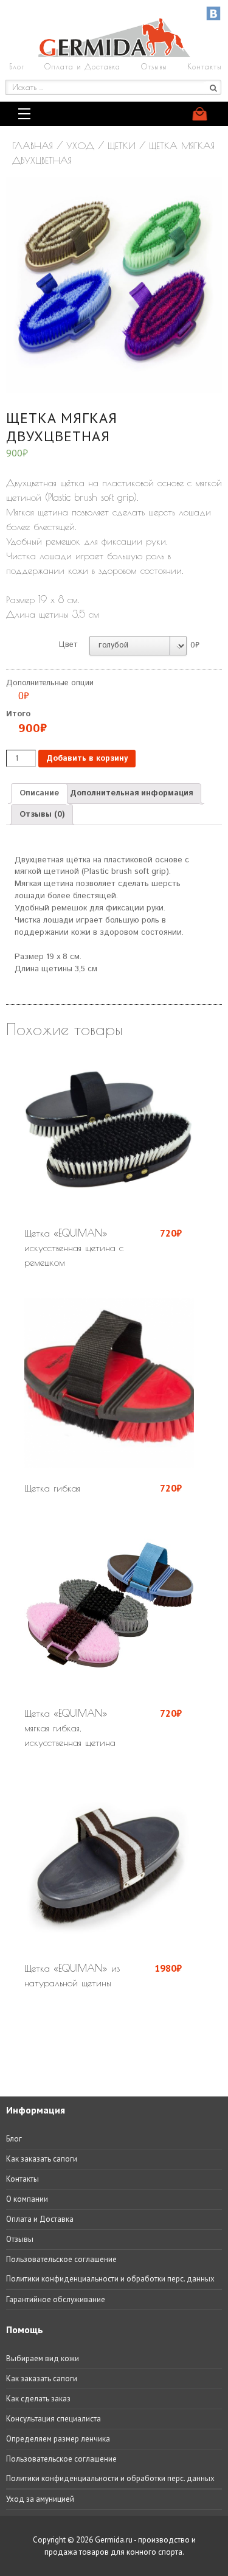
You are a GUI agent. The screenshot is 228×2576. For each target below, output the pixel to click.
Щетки (122, 145)
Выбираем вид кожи (43, 2358)
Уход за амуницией (40, 2499)
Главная (33, 145)
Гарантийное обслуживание (56, 2299)
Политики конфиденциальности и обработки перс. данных (110, 2279)
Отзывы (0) (42, 815)
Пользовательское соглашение (61, 2259)
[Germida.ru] (114, 54)
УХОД (80, 145)
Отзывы (154, 66)
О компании (27, 2199)
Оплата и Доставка (82, 66)
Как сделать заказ (38, 2399)
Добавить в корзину (87, 759)
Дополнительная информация (131, 793)
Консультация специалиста (54, 2419)
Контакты (205, 66)
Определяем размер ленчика (58, 2439)
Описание (39, 793)
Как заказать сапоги (42, 2159)
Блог (17, 66)
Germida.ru (114, 2540)
